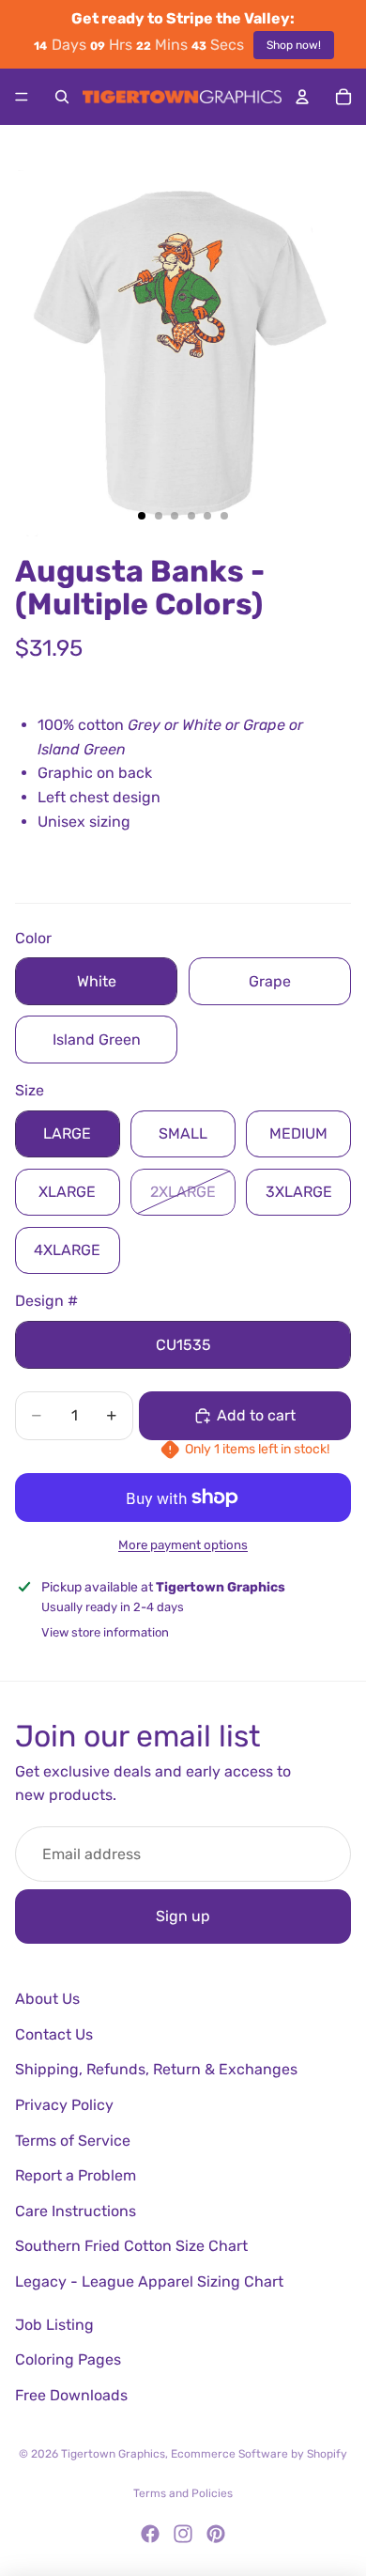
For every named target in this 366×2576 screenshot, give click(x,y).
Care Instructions (76, 2211)
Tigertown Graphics (113, 2454)
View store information (105, 1632)
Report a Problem (76, 2175)
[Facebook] (150, 2534)
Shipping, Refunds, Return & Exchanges (156, 2069)
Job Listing (54, 2325)
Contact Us (54, 2034)
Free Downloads (71, 2395)
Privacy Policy (64, 2105)
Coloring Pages (68, 2359)
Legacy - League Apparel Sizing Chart (149, 2281)
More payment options (183, 1545)
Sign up (183, 1916)
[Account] (302, 97)
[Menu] (22, 97)
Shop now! (294, 45)
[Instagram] (183, 2534)
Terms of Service (73, 2141)
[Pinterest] (216, 2534)
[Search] (62, 97)
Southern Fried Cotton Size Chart (131, 2246)
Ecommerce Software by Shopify (259, 2454)
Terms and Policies (183, 2493)
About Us (47, 1999)
